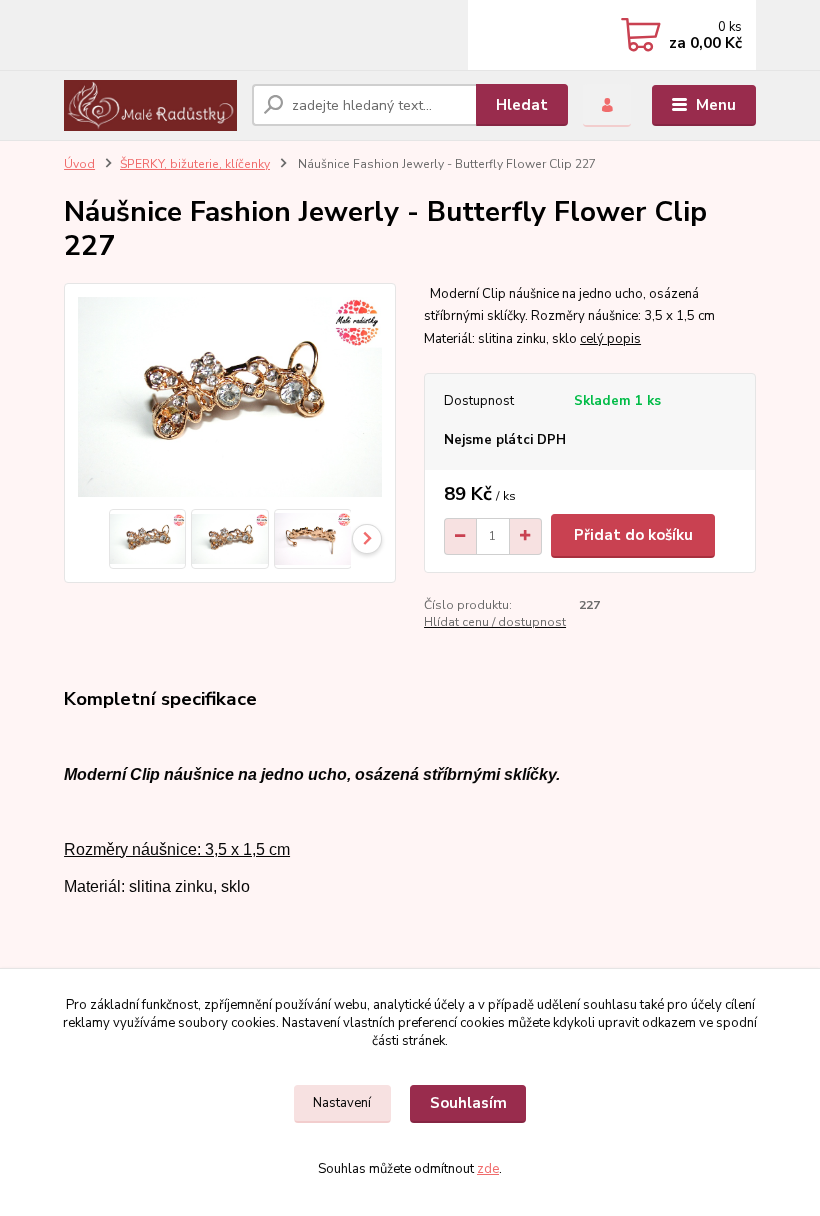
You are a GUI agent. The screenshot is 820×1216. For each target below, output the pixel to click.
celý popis (610, 339)
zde (488, 1169)
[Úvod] (150, 105)
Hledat (522, 105)
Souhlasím (468, 1103)
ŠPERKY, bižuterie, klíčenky (195, 164)
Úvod (79, 164)
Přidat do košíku (633, 535)
